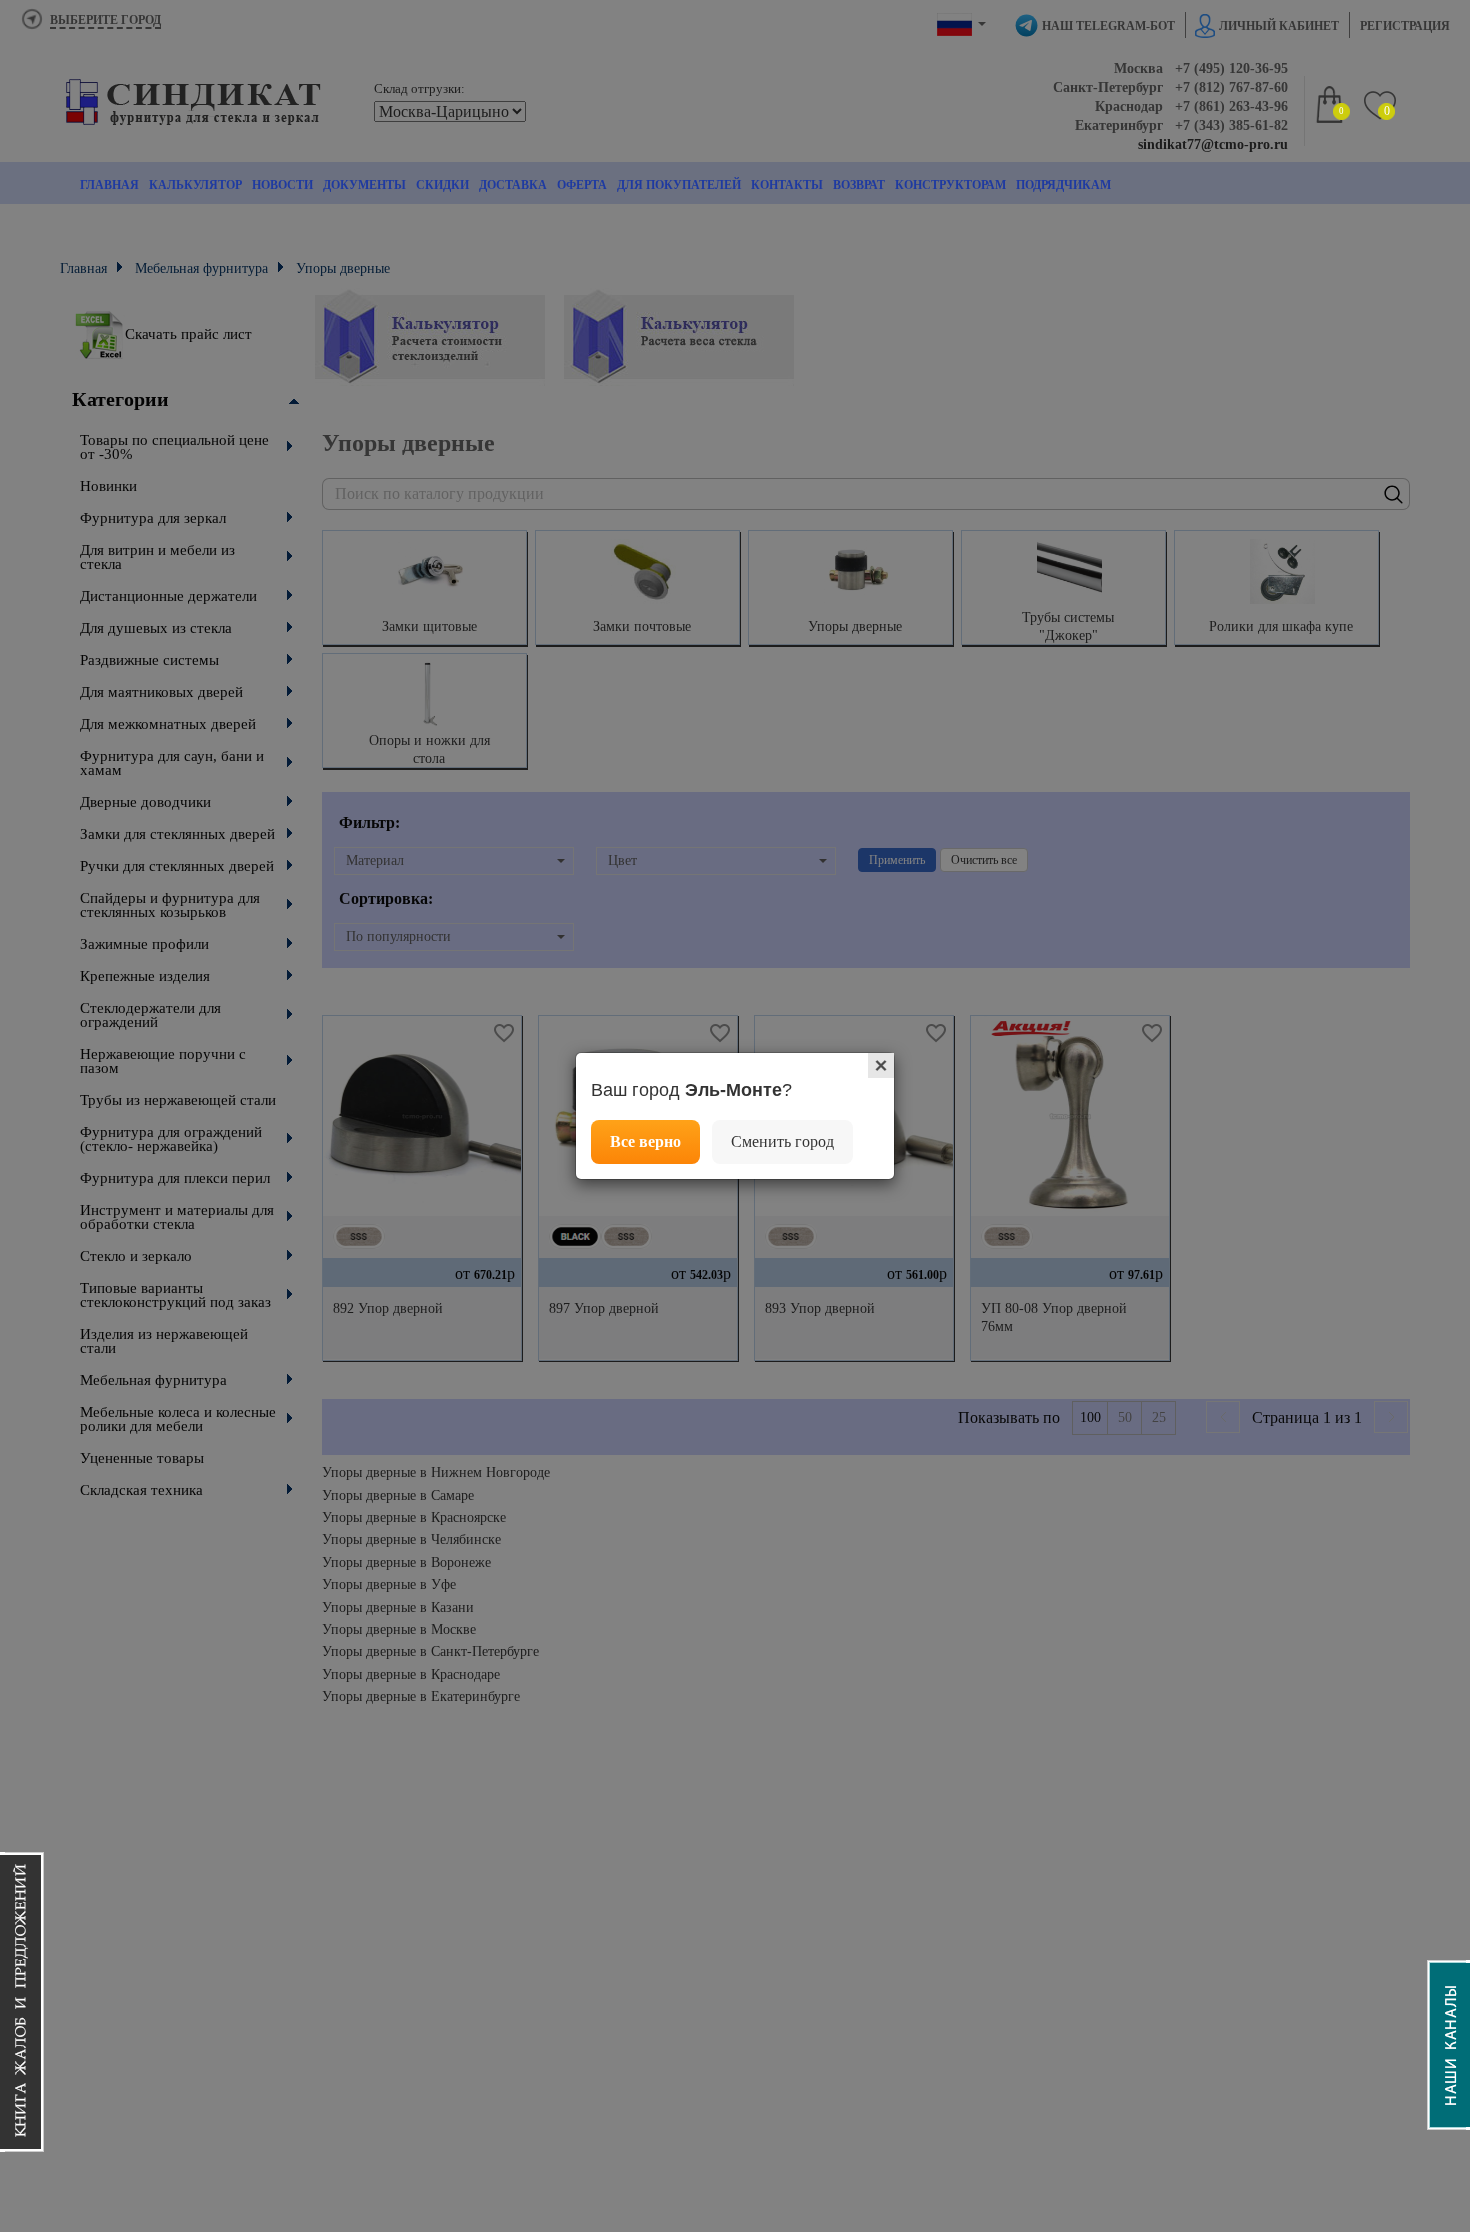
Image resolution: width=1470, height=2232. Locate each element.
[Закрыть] (881, 1065)
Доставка (513, 185)
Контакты (787, 185)
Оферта (582, 185)
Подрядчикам (1063, 185)
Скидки (442, 185)
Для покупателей (679, 185)
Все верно (645, 1141)
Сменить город (782, 1141)
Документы (364, 185)
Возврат (859, 185)
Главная (109, 185)
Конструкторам (950, 185)
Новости (282, 185)
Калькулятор (195, 185)
